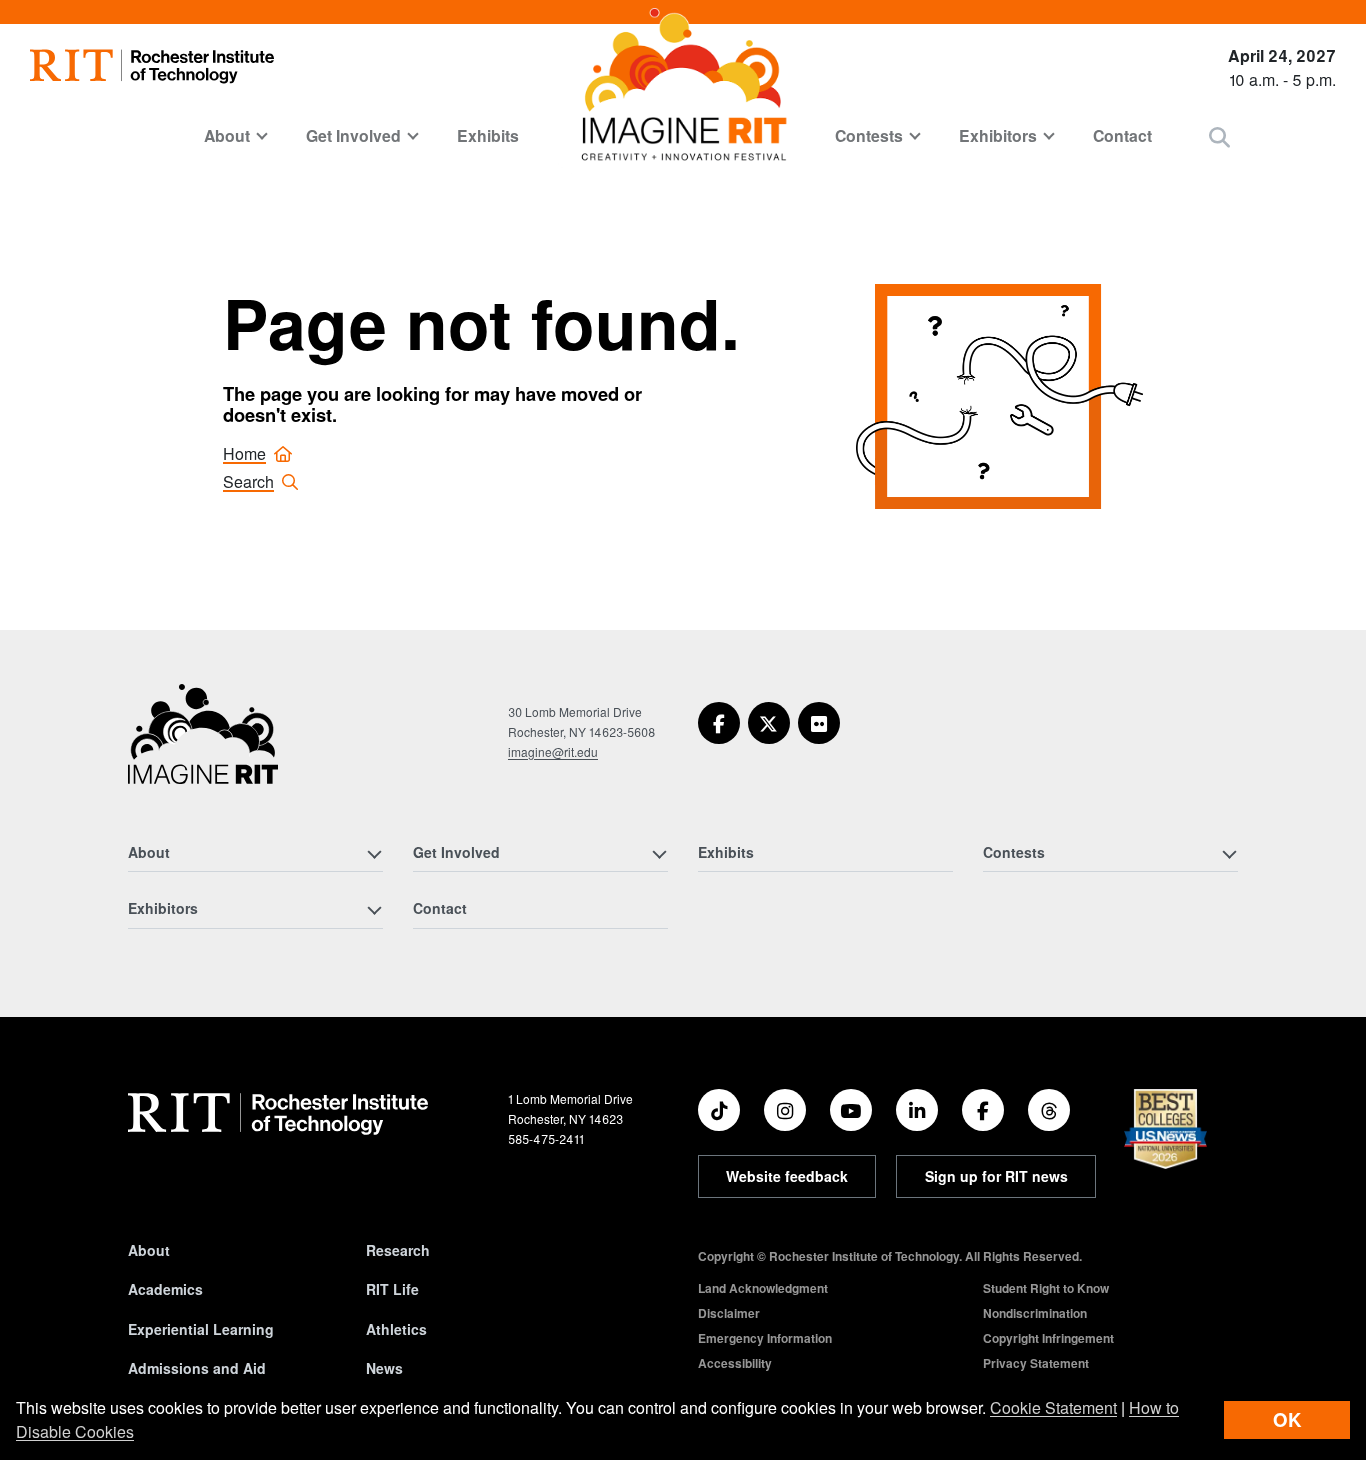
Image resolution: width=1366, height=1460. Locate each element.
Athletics (396, 1329)
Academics (165, 1289)
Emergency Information (765, 1338)
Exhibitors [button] (998, 135)
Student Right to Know (1046, 1288)
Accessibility (735, 1363)
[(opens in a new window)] (719, 723)
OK (1287, 1419)
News (384, 1368)
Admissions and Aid (197, 1368)
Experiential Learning (201, 1329)
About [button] (227, 135)
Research (398, 1250)
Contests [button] (869, 135)
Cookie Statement (1053, 1407)
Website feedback (787, 1176)
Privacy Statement (1036, 1363)
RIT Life (392, 1289)
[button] (1219, 136)
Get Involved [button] (353, 135)
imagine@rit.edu (553, 751)
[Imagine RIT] (203, 743)
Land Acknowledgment (763, 1288)
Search (248, 481)
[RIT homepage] (152, 66)
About (149, 1250)
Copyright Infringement (1048, 1338)
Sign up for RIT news (996, 1176)
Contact (1122, 135)
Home (244, 453)
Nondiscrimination (1035, 1313)
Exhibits (488, 135)
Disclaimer (729, 1313)
